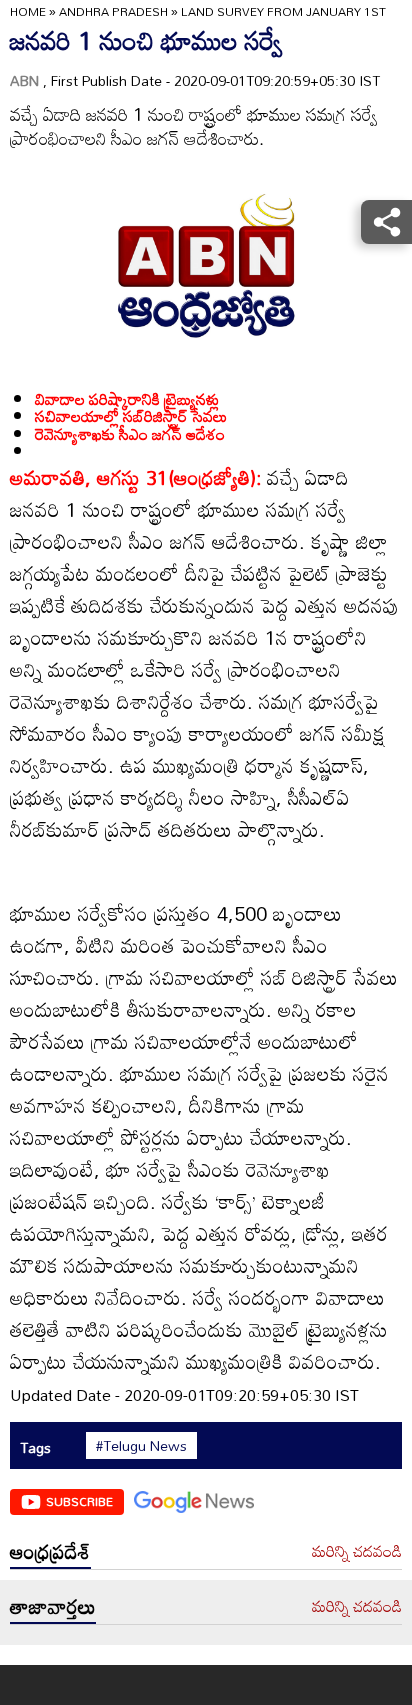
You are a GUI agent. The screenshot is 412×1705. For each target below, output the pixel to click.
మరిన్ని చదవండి (357, 1552)
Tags (35, 1447)
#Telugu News (141, 1446)
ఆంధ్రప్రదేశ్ (50, 1551)
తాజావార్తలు (53, 1606)
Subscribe (79, 1501)
